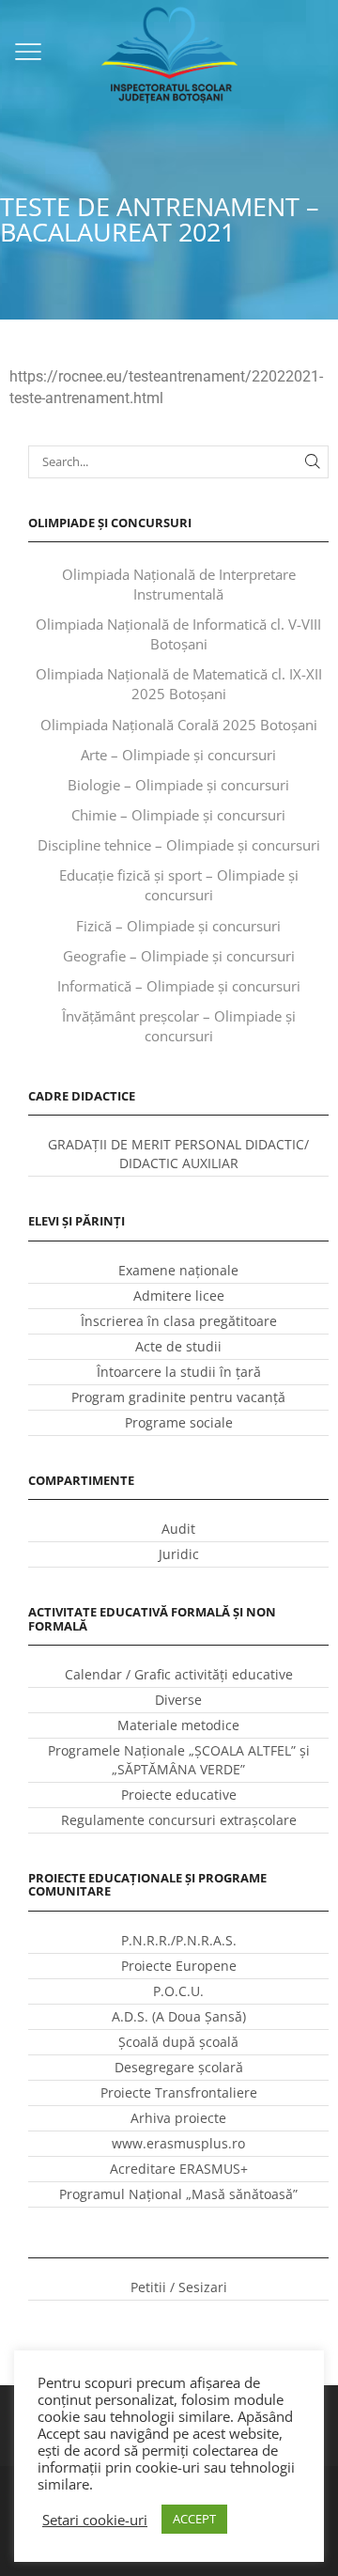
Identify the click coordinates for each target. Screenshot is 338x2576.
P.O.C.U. (178, 1991)
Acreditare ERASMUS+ (179, 2169)
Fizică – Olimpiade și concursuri (178, 926)
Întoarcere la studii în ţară (179, 1372)
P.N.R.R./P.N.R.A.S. (179, 1940)
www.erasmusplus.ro (178, 2143)
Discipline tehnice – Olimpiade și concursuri (179, 845)
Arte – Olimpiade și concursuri (178, 755)
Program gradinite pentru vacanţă (178, 1397)
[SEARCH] (313, 461)
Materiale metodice (178, 1725)
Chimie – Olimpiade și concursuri (178, 815)
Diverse (178, 1700)
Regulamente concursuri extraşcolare (179, 1820)
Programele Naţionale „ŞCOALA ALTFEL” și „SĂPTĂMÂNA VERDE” (179, 1760)
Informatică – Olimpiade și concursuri (179, 986)
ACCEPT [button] (194, 2519)
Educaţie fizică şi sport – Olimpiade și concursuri (179, 885)
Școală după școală (178, 2042)
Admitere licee (179, 1296)
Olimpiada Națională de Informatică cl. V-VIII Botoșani (178, 634)
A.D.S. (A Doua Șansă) (179, 2016)
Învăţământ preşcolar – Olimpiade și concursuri (179, 1026)
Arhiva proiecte (178, 2118)
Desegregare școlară (179, 2067)
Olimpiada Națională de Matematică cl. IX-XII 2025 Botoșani (179, 684)
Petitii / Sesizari (179, 2287)
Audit (178, 1529)
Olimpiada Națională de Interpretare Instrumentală (179, 584)
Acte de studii (178, 1346)
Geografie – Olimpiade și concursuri (179, 956)
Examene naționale (178, 1270)
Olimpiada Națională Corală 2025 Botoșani (179, 725)
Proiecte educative (179, 1795)
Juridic (179, 1554)
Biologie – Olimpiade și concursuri (178, 785)
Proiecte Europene (179, 1966)
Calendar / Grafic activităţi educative (179, 1674)
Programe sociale (179, 1422)
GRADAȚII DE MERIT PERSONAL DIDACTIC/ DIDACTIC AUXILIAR (178, 1154)
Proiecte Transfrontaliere (179, 2092)
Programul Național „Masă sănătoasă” (178, 2194)
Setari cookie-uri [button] (95, 2520)
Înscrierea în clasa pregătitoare (179, 1321)
